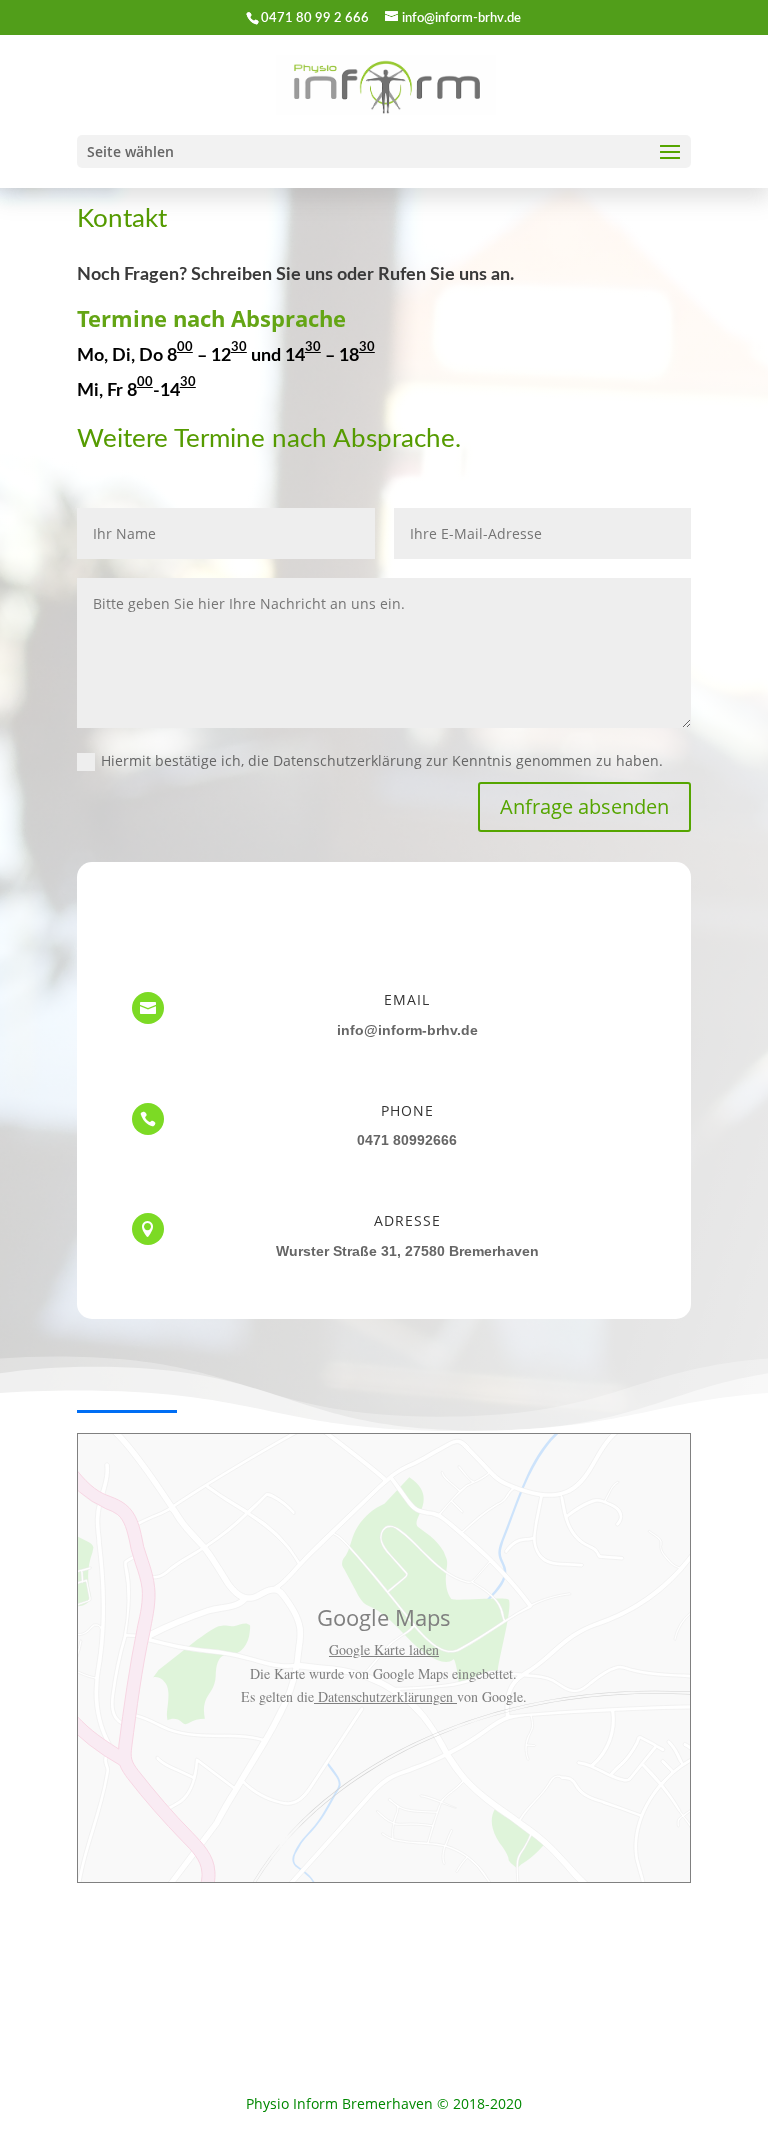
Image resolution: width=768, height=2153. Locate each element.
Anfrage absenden (584, 806)
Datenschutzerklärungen (385, 1696)
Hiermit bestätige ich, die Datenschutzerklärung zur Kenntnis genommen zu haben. (382, 760)
